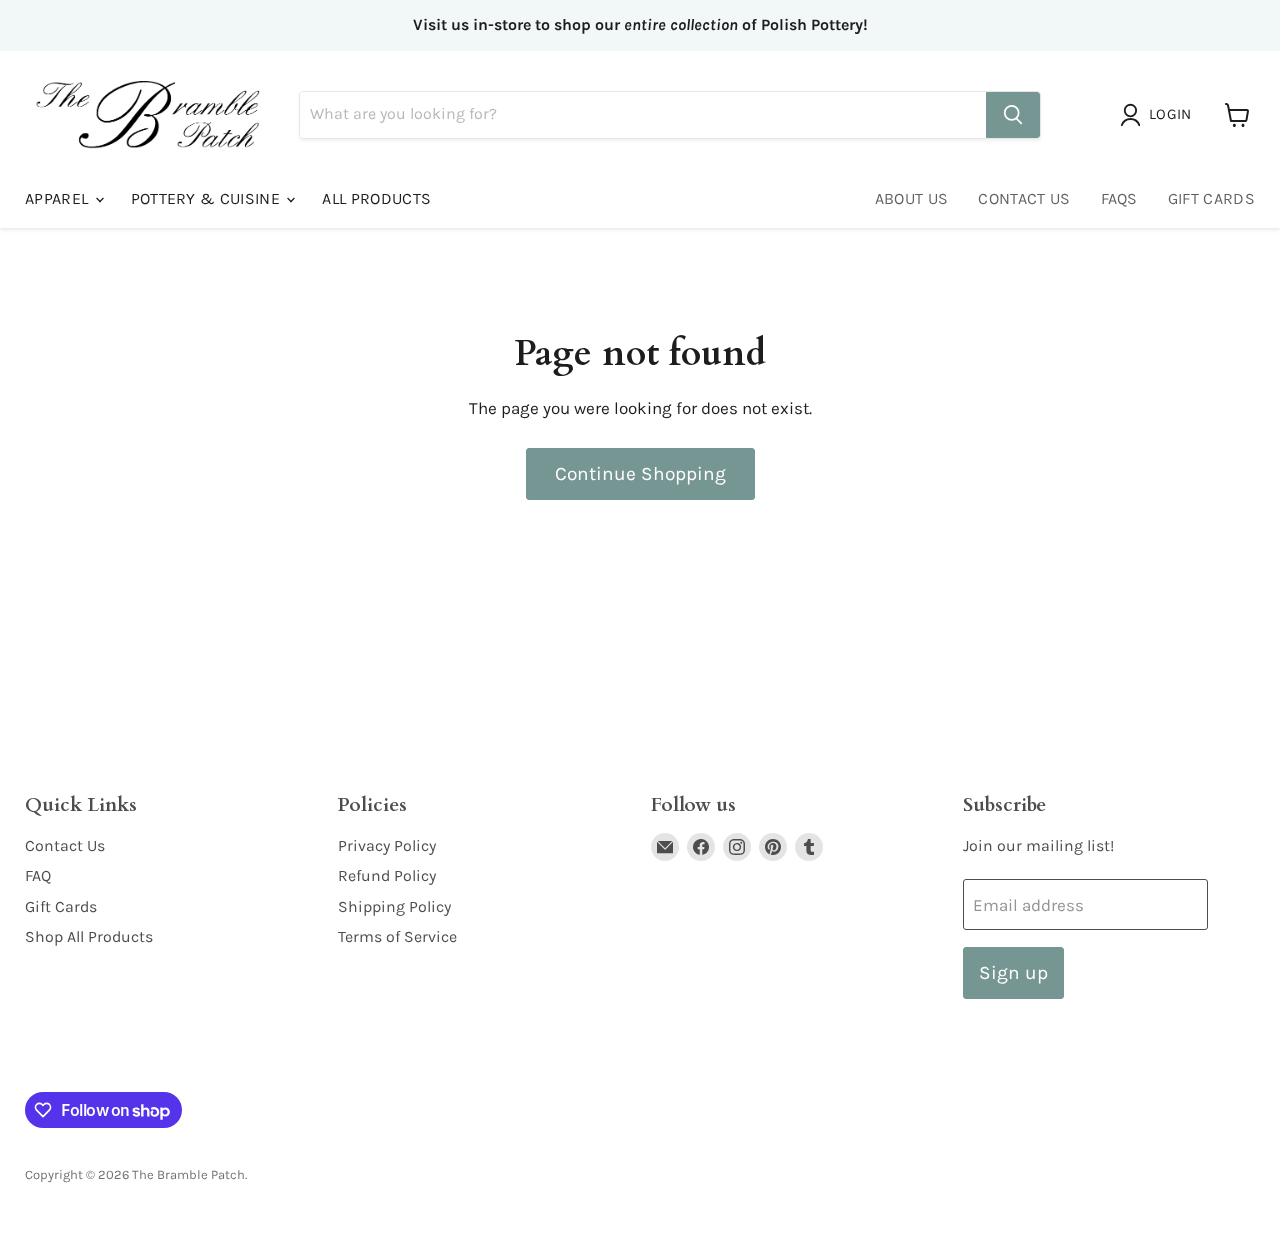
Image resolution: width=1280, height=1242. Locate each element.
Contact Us (1024, 198)
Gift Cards (1211, 198)
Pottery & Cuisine (208, 198)
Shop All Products (89, 936)
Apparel (59, 198)
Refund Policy (387, 875)
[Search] (1013, 115)
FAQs (1119, 198)
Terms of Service (397, 936)
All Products (376, 198)
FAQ (38, 875)
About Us (912, 198)
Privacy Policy (387, 845)
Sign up (1013, 972)
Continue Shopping (640, 473)
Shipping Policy (394, 906)
